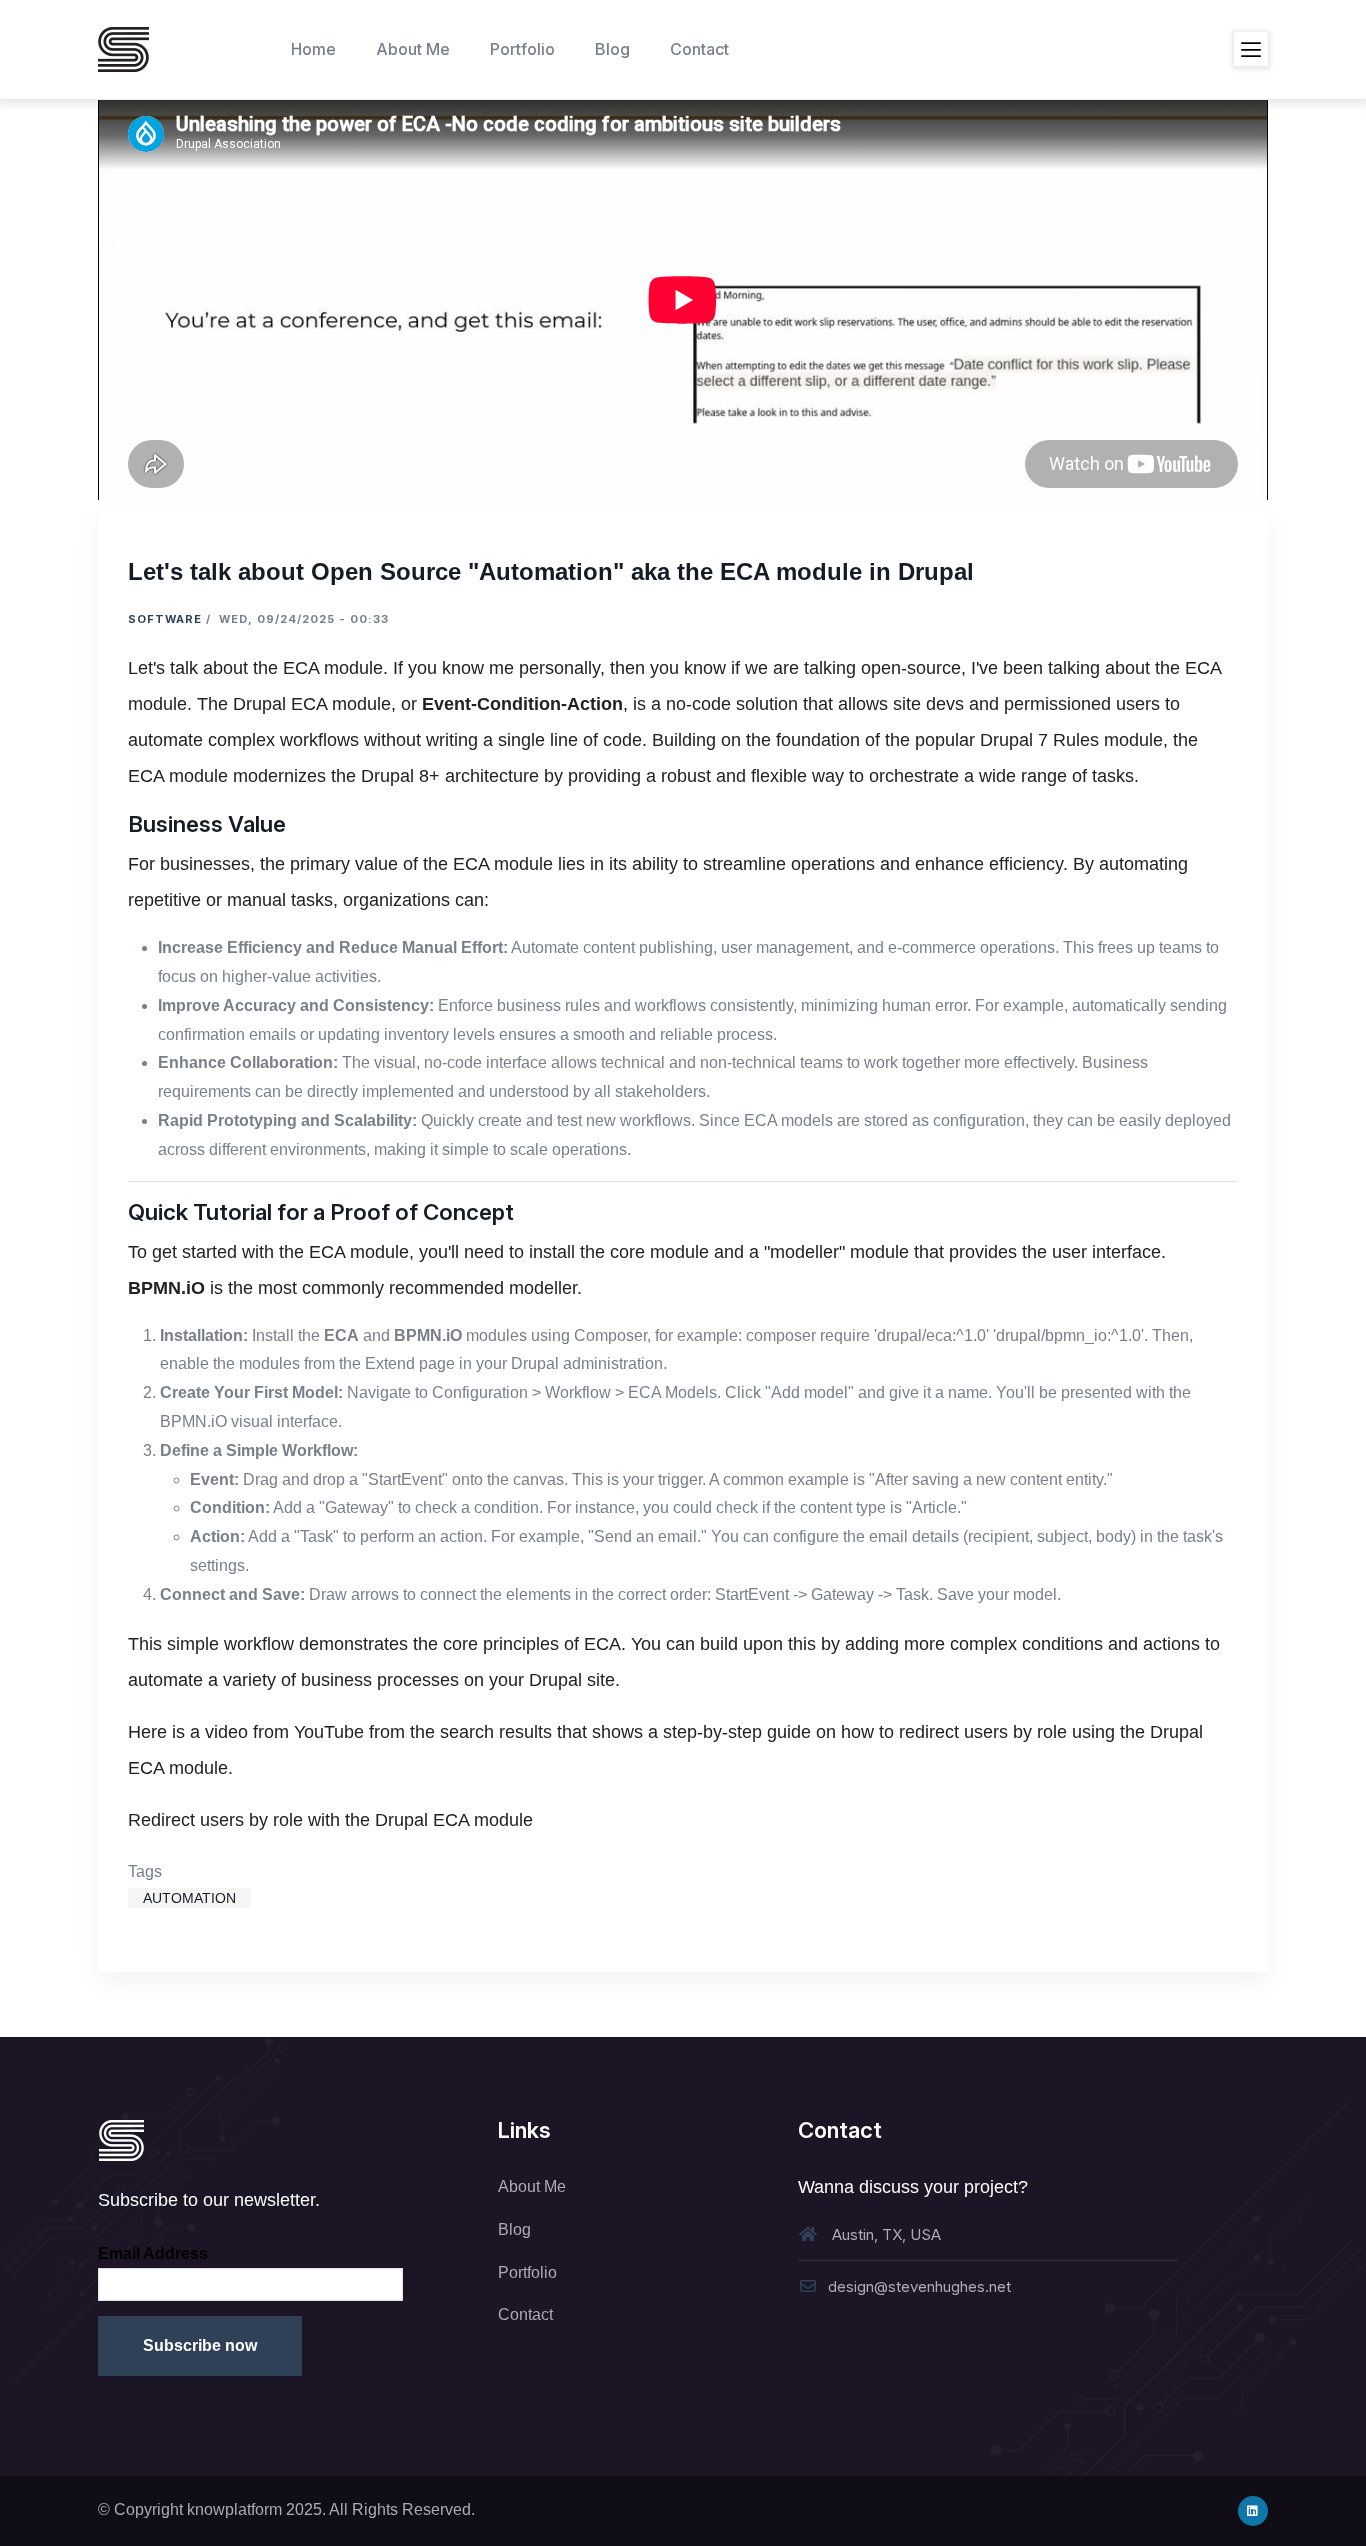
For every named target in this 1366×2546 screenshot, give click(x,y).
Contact (525, 2314)
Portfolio (527, 2272)
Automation (189, 1898)
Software (165, 619)
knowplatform (234, 2509)
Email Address (153, 2253)
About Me (532, 2186)
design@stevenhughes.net (919, 2286)
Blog (514, 2229)
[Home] (123, 49)
